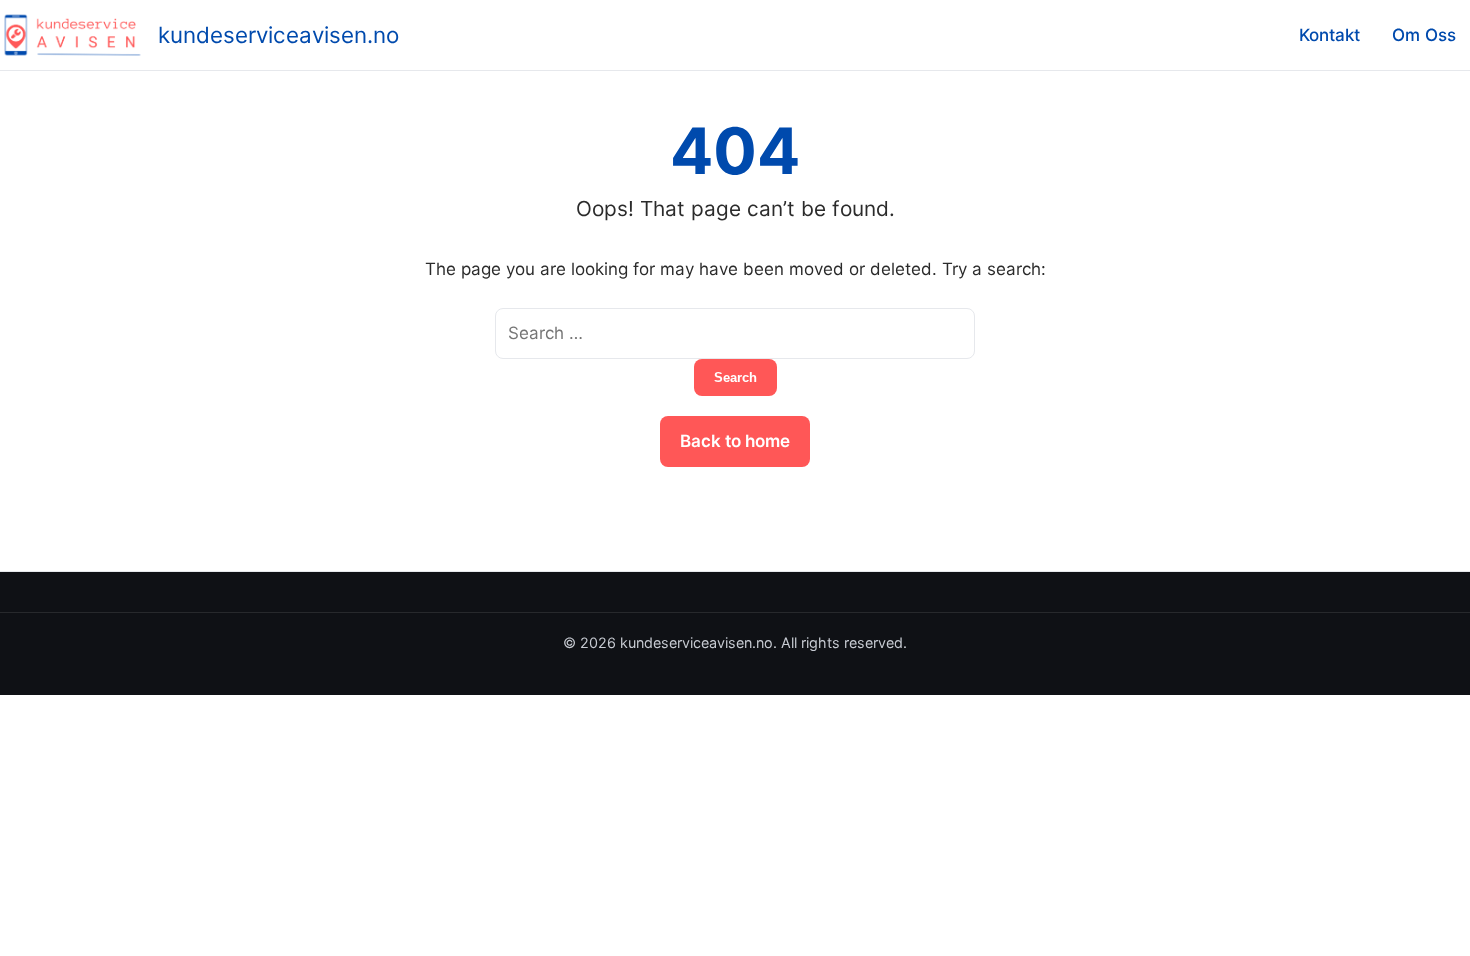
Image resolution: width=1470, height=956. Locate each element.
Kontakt (1329, 35)
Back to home (735, 441)
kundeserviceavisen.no (278, 34)
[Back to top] (1428, 924)
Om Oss (1424, 35)
